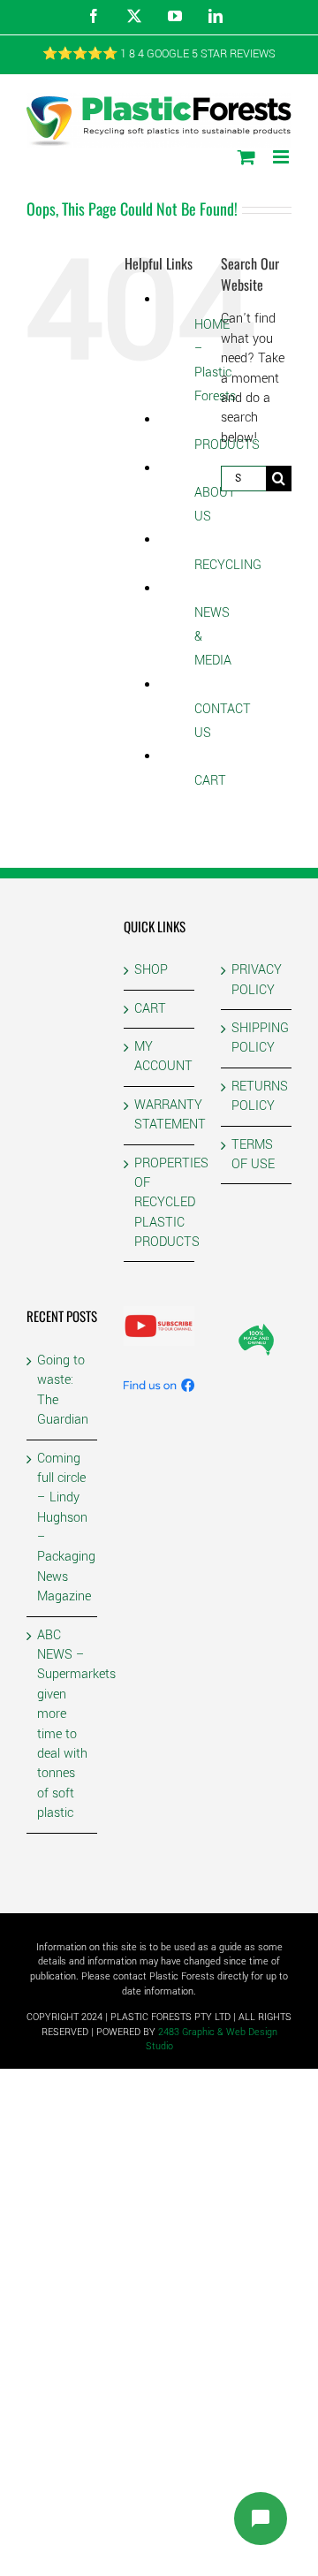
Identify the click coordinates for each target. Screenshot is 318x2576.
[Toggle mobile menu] (282, 157)
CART (210, 781)
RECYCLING (228, 565)
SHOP (151, 970)
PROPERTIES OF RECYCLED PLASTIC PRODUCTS (160, 1203)
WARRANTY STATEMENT (160, 1115)
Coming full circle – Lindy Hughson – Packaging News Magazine (63, 1528)
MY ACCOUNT (160, 1056)
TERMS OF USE (253, 1155)
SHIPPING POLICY (257, 1038)
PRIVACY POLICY (257, 980)
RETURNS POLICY (257, 1096)
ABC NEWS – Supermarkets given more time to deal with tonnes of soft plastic (63, 1725)
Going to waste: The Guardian (63, 1390)
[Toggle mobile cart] (246, 157)
